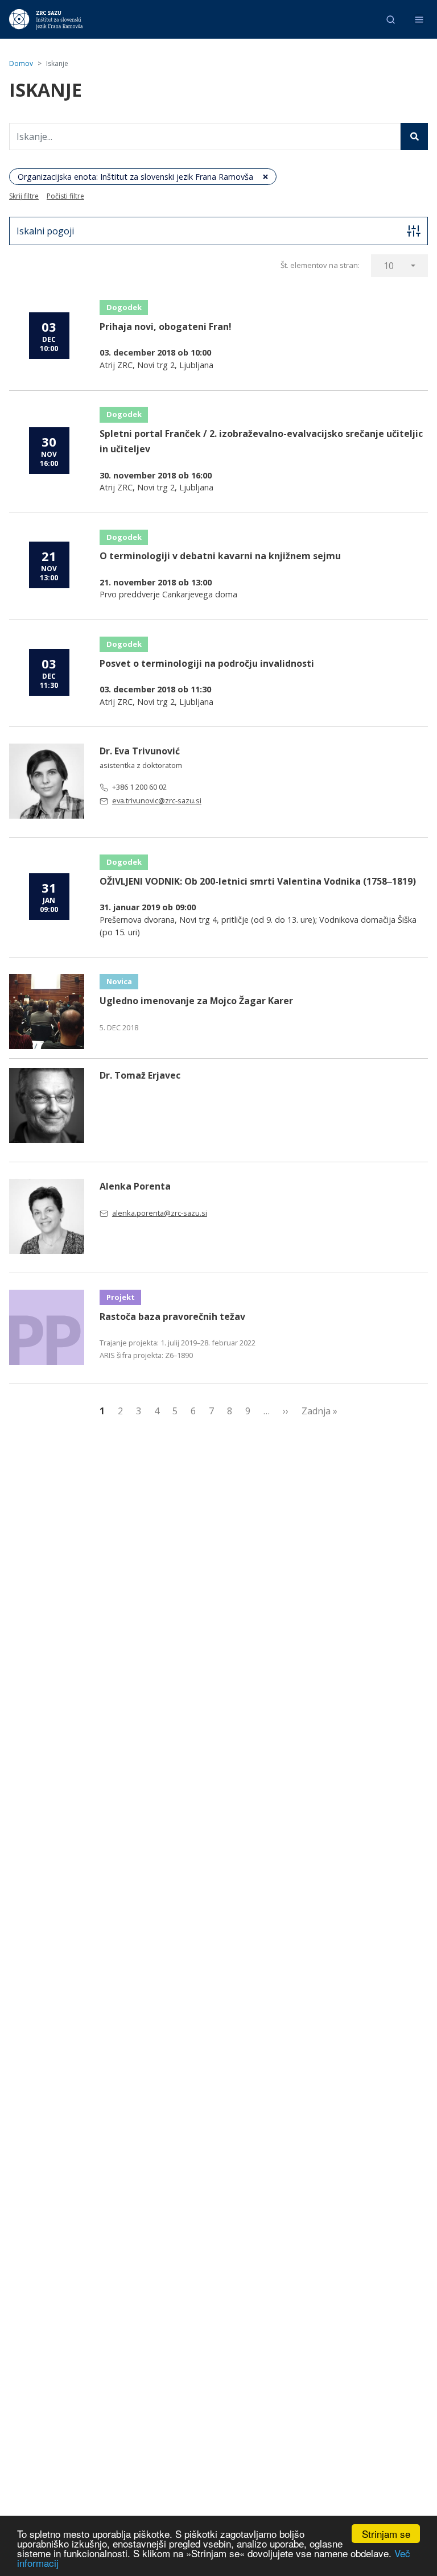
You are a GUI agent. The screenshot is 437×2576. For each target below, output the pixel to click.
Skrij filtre (24, 196)
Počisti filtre (65, 196)
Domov (21, 63)
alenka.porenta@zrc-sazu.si (160, 1213)
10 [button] (389, 266)
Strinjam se (386, 2534)
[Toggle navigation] (419, 20)
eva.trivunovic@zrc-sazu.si (157, 800)
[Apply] (414, 137)
